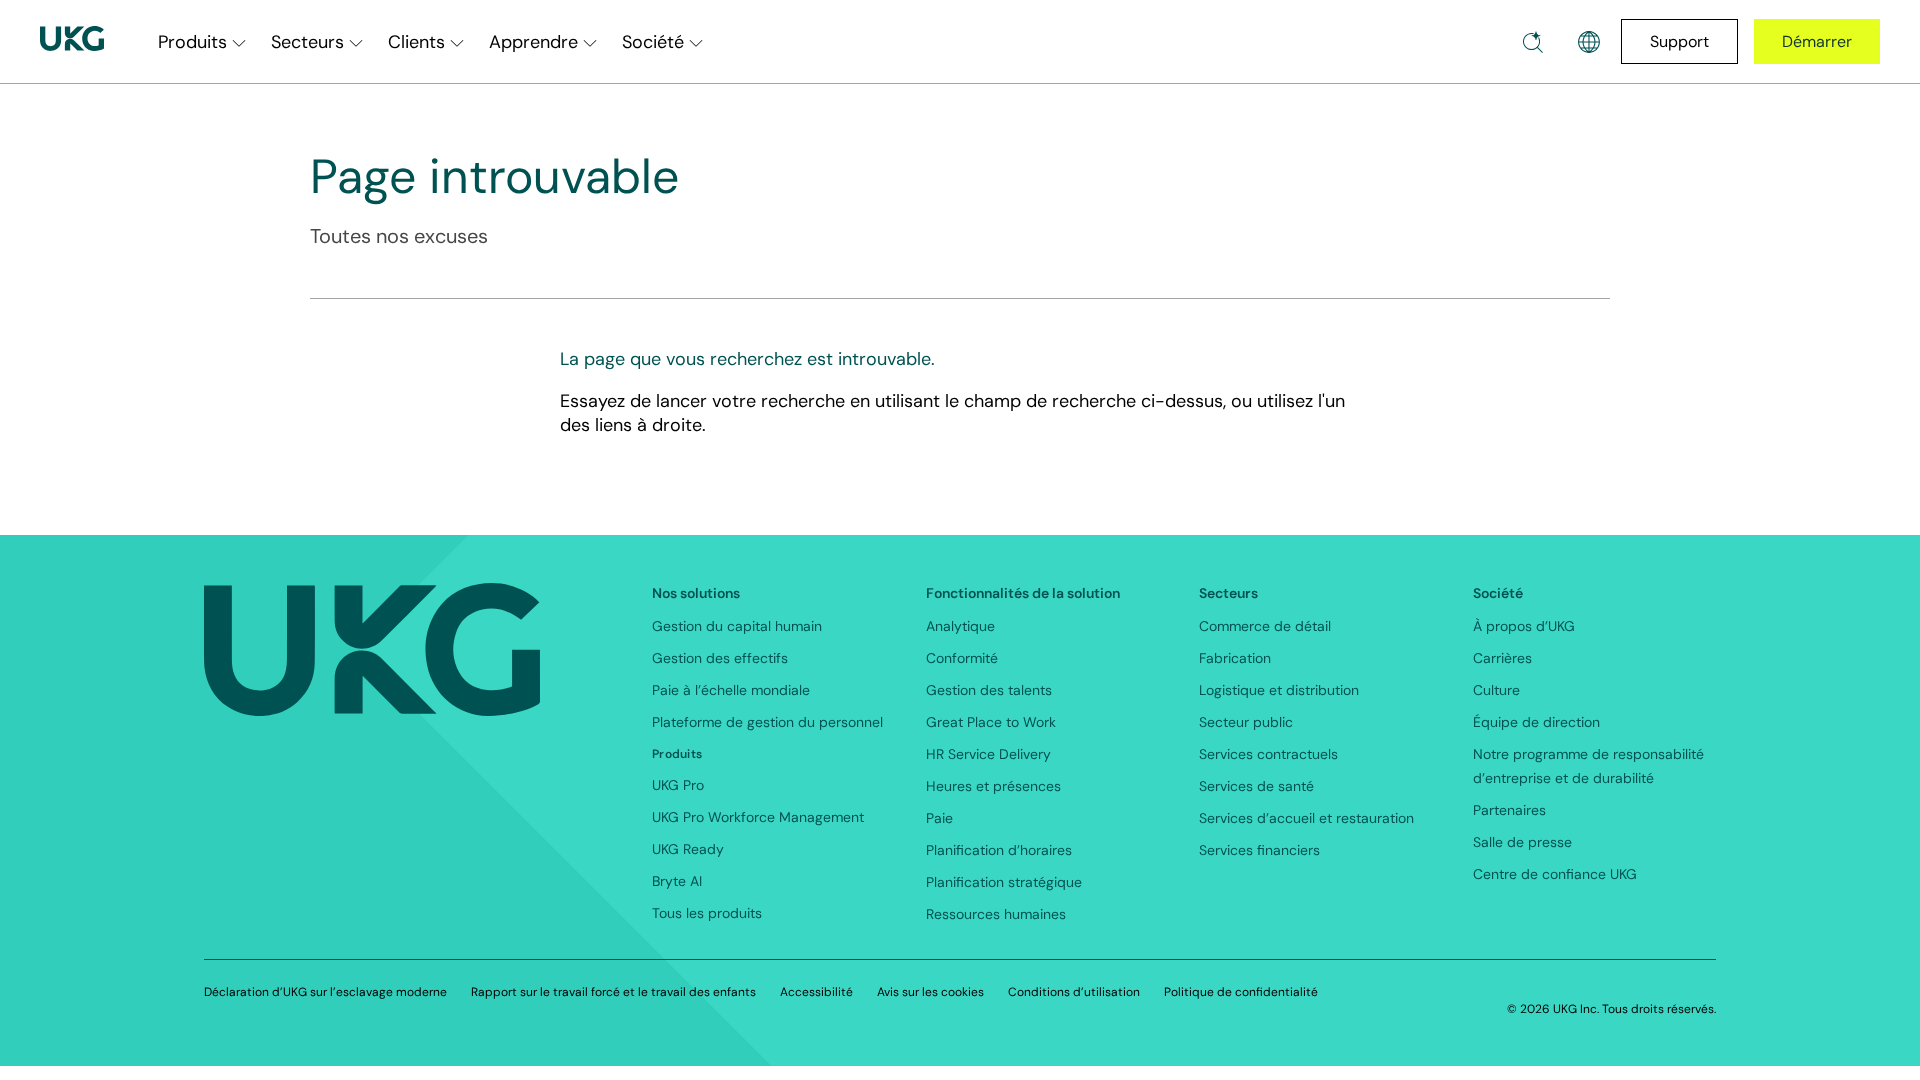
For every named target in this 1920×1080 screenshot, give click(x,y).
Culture (1496, 690)
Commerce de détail (1265, 626)
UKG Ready (688, 849)
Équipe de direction (1536, 722)
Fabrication (1235, 658)
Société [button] (653, 42)
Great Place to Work (991, 722)
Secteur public (1246, 722)
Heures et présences (993, 786)
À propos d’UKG (1524, 626)
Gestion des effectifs (720, 658)
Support (1679, 41)
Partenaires (1509, 810)
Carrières (1502, 658)
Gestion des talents (989, 690)
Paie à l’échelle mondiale (731, 690)
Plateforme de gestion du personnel (767, 722)
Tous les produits (707, 913)
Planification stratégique (1004, 882)
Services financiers (1259, 850)
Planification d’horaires (999, 850)
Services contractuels (1268, 754)
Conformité (962, 658)
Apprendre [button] (533, 42)
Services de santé (1256, 786)
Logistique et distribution (1279, 690)
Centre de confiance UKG (1555, 874)
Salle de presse (1522, 842)
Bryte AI (677, 881)
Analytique (960, 626)
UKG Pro (678, 785)
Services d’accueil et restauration (1306, 818)
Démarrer (1817, 41)
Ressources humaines (996, 914)
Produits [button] (192, 42)
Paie (939, 818)
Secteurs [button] (307, 42)
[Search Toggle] (1533, 42)
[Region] (1589, 42)
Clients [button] (416, 42)
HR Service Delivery (988, 754)
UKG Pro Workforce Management (758, 817)
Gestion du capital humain (737, 626)
